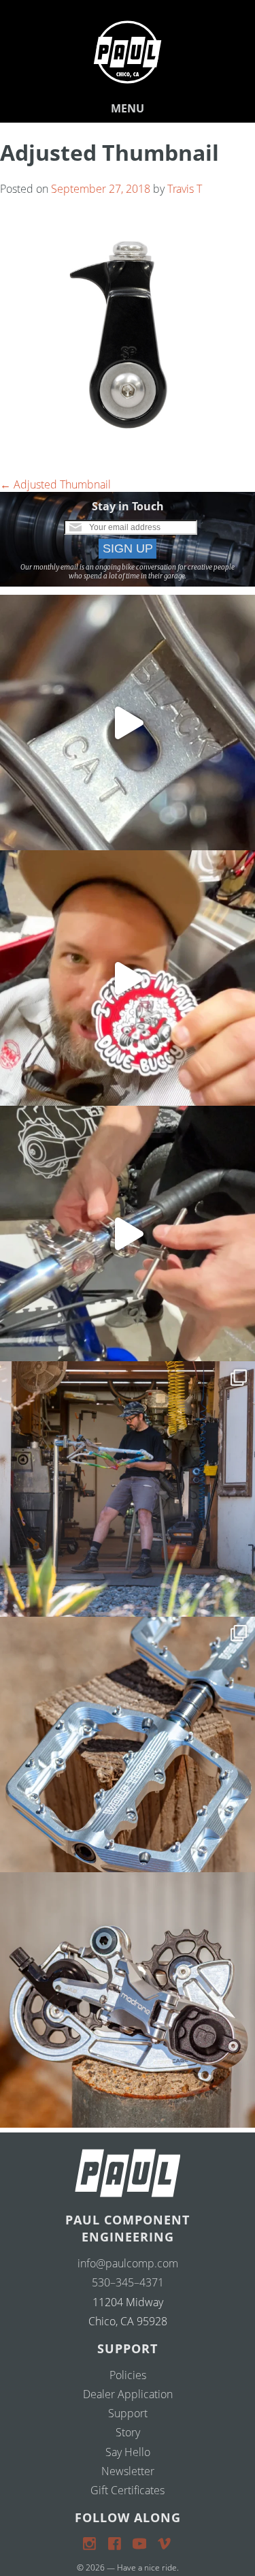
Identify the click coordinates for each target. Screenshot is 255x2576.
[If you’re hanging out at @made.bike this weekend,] (128, 978)
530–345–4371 (128, 2282)
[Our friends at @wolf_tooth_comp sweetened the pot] (128, 1744)
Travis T (185, 189)
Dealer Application (128, 2394)
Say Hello (128, 2452)
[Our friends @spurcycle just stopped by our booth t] (128, 1233)
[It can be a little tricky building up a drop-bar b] (128, 2000)
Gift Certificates (128, 2490)
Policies (128, 2375)
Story (128, 2432)
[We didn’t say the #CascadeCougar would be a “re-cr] (128, 1489)
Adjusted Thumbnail (55, 484)
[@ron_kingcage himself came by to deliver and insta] (128, 723)
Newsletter (128, 2471)
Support (128, 2413)
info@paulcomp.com (128, 2263)
